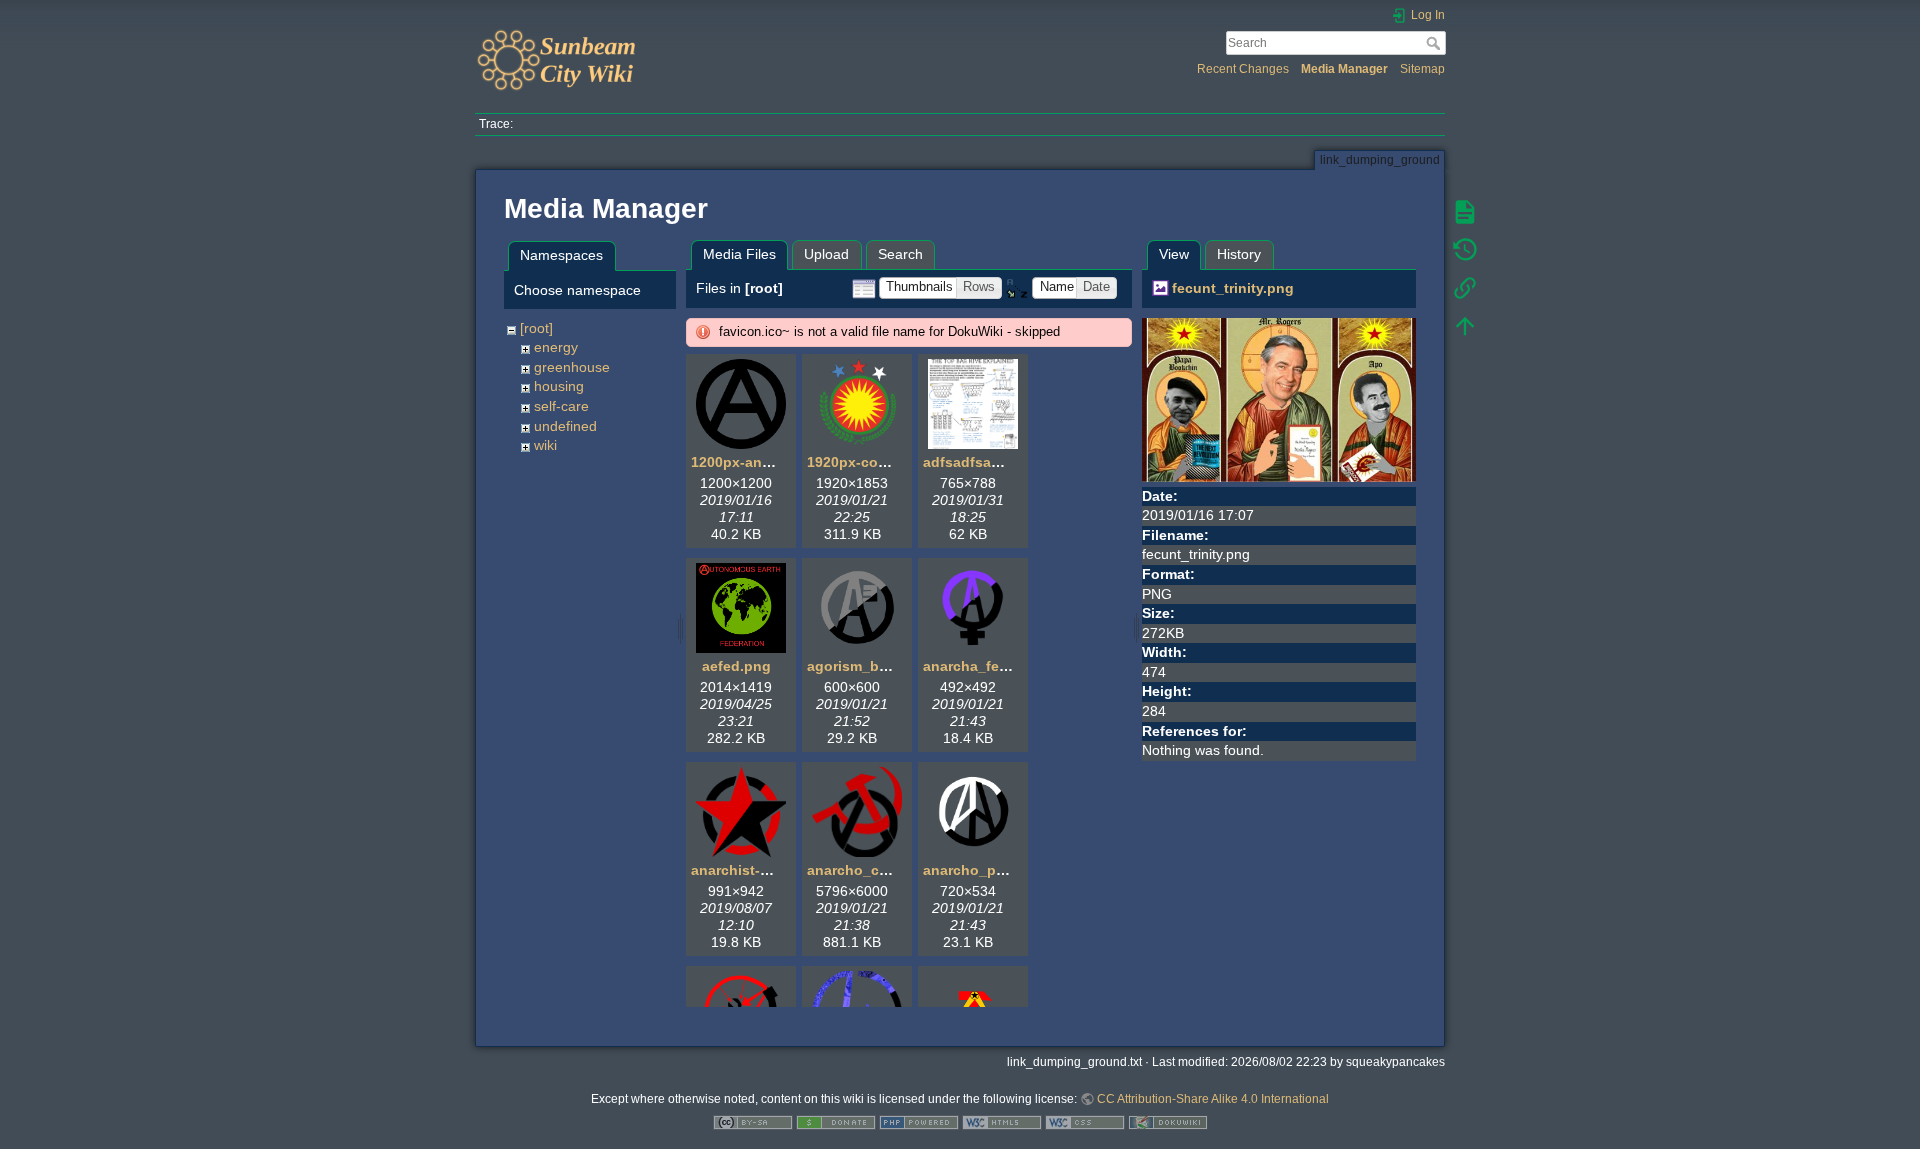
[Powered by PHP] (919, 1122)
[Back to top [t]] (1465, 326)
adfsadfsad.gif (972, 462)
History (1239, 254)
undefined (565, 426)
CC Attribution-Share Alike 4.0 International (1213, 1099)
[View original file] (1279, 398)
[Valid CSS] (1085, 1122)
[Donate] (836, 1122)
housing (559, 386)
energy (556, 347)
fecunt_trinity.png (1233, 288)
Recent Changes (1243, 69)
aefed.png (736, 666)
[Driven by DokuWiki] (1168, 1122)
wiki (545, 445)
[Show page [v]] (1465, 212)
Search (1435, 43)
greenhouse (572, 367)
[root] (536, 328)
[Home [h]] (712, 33)
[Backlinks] (1465, 288)
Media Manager (1344, 69)
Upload (826, 254)
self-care (561, 406)
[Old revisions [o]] (1465, 250)
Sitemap (1422, 69)
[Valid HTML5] (1002, 1122)
